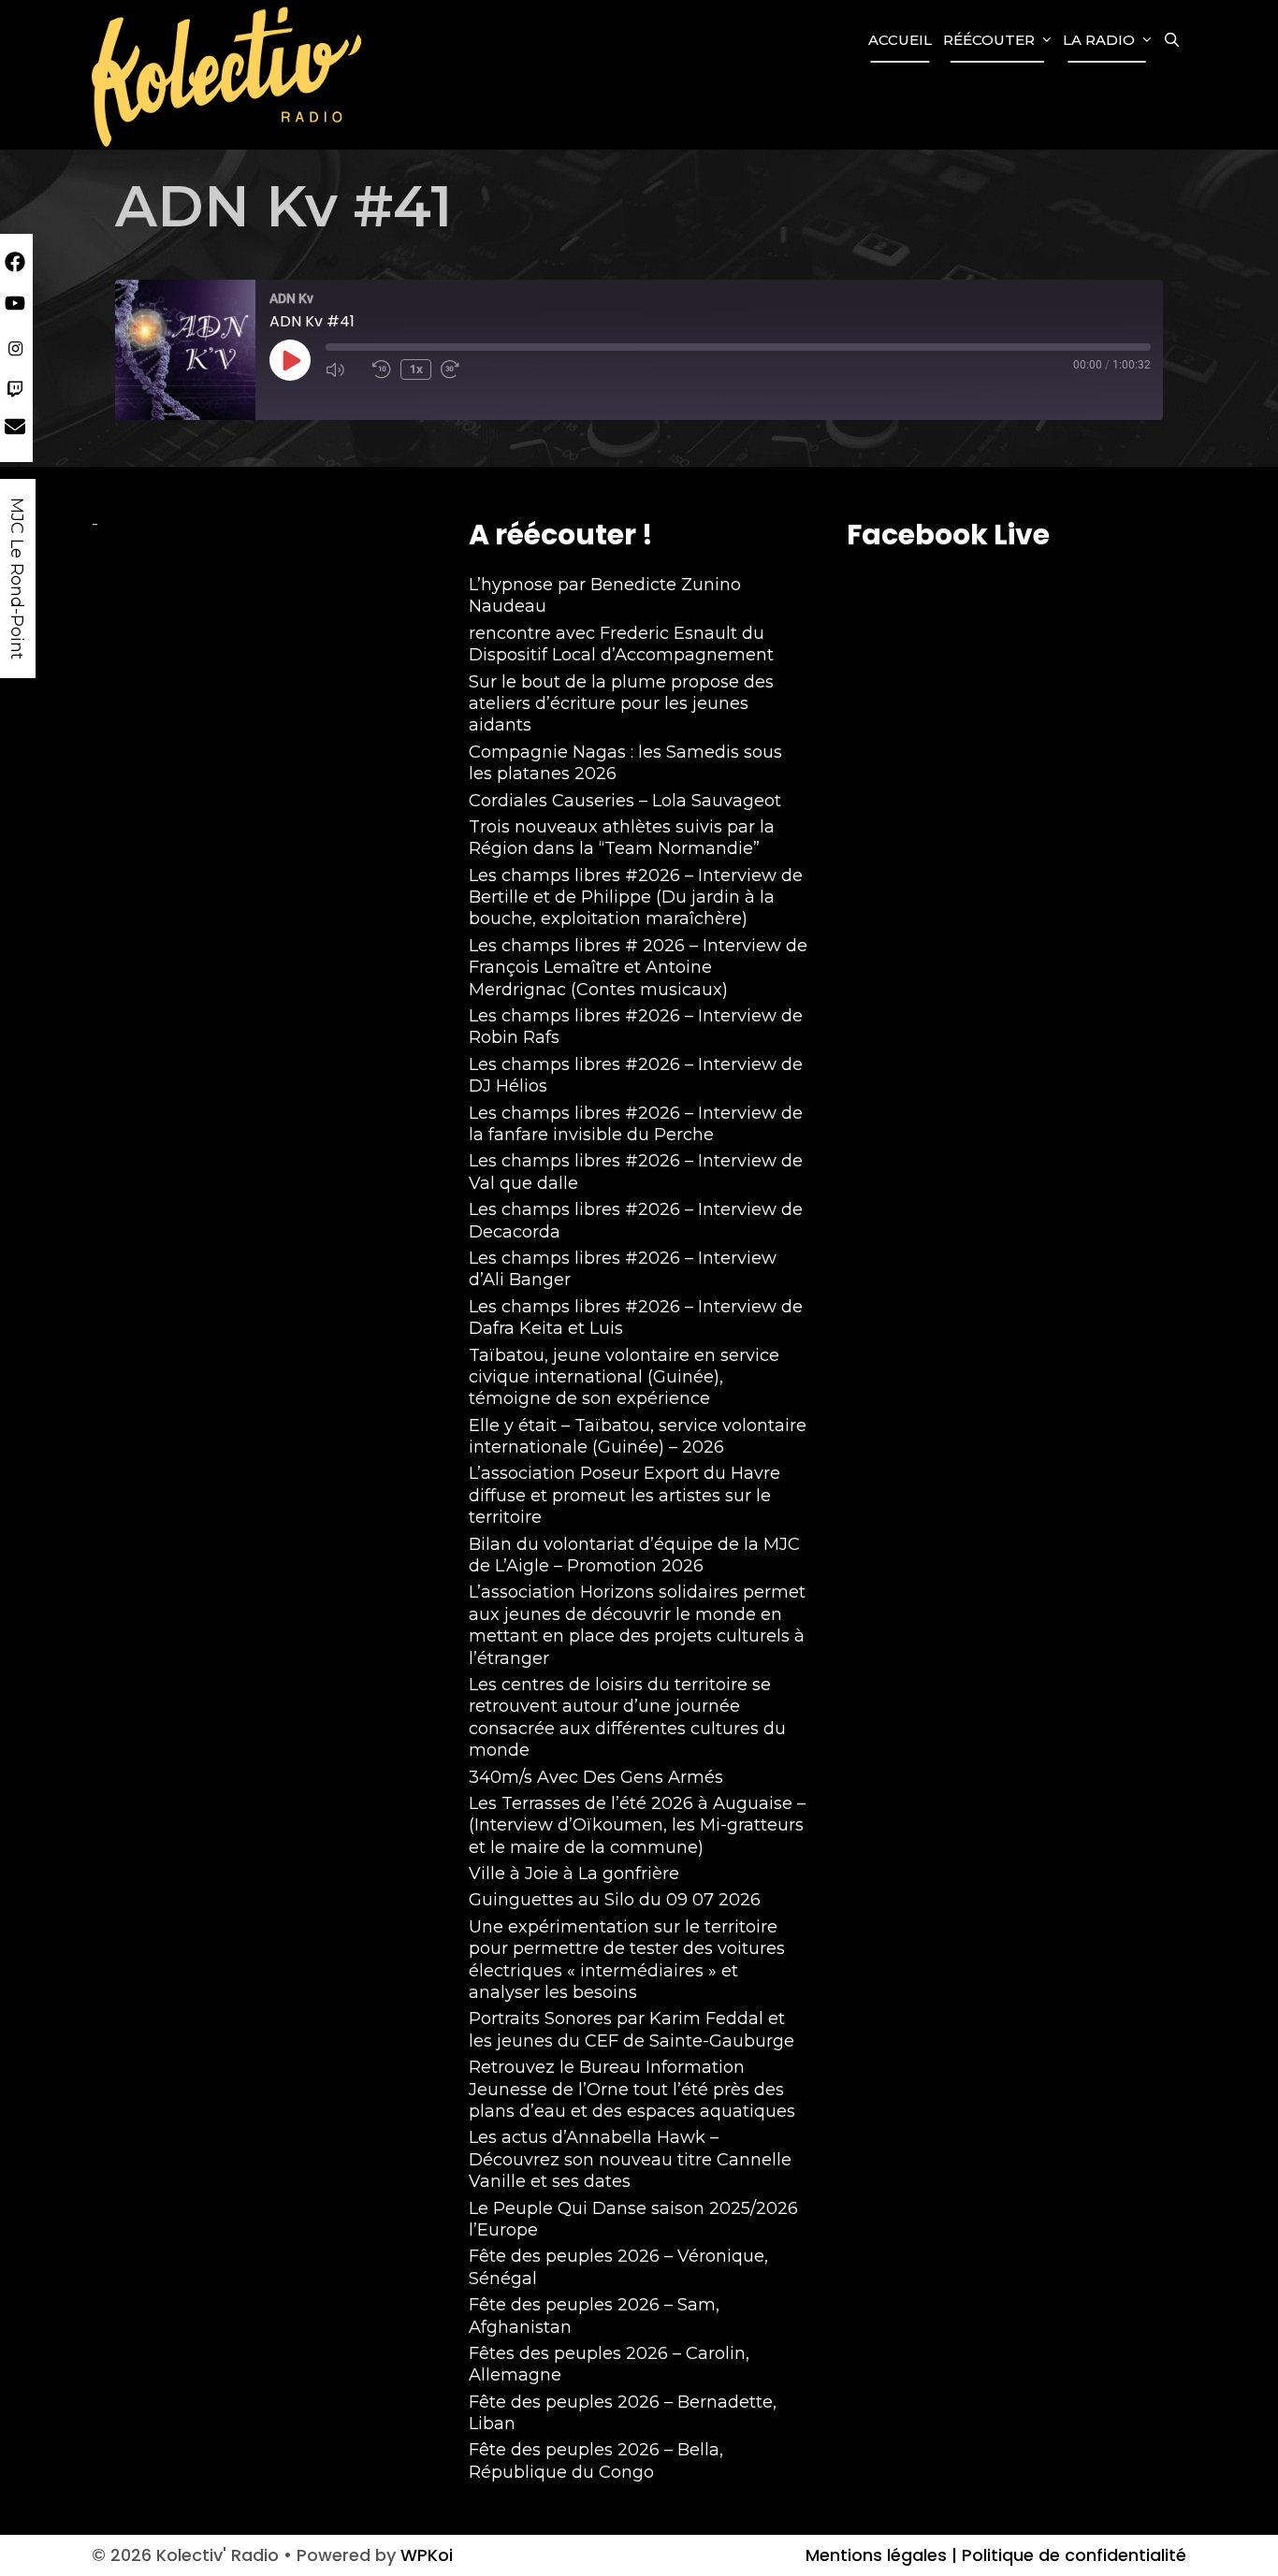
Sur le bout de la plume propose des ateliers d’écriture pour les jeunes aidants (621, 704)
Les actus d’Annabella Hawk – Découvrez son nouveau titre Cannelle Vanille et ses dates (630, 2159)
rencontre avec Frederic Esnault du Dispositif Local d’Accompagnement (621, 644)
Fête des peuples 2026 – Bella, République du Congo (596, 2460)
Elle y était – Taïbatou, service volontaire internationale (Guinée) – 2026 (638, 1436)
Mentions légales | (881, 2555)
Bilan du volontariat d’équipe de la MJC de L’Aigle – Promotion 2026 (634, 1555)
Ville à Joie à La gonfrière (574, 1874)
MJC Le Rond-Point (17, 579)
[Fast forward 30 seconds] (459, 369)
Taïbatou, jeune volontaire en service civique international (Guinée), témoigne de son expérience (624, 1377)
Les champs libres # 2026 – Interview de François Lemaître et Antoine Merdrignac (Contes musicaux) (638, 968)
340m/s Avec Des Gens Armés (596, 1777)
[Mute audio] (344, 369)
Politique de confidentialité (1072, 2555)
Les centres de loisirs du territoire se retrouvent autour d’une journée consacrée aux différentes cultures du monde (627, 1717)
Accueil (900, 40)
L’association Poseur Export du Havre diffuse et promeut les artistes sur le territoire (624, 1495)
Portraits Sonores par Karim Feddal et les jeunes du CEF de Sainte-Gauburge (632, 2029)
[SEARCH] (1172, 40)
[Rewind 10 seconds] (382, 369)
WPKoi (427, 2555)
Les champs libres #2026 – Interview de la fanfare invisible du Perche (636, 1124)
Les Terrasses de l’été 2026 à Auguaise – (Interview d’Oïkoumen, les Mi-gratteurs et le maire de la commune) (637, 1825)
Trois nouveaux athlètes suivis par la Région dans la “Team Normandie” (622, 838)
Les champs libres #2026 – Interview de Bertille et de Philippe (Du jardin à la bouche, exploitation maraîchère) (636, 897)
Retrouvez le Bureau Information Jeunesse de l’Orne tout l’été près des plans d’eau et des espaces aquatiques (632, 2089)
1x (416, 369)
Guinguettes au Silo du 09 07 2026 (615, 1900)
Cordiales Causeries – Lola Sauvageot (625, 801)
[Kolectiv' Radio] (229, 75)
